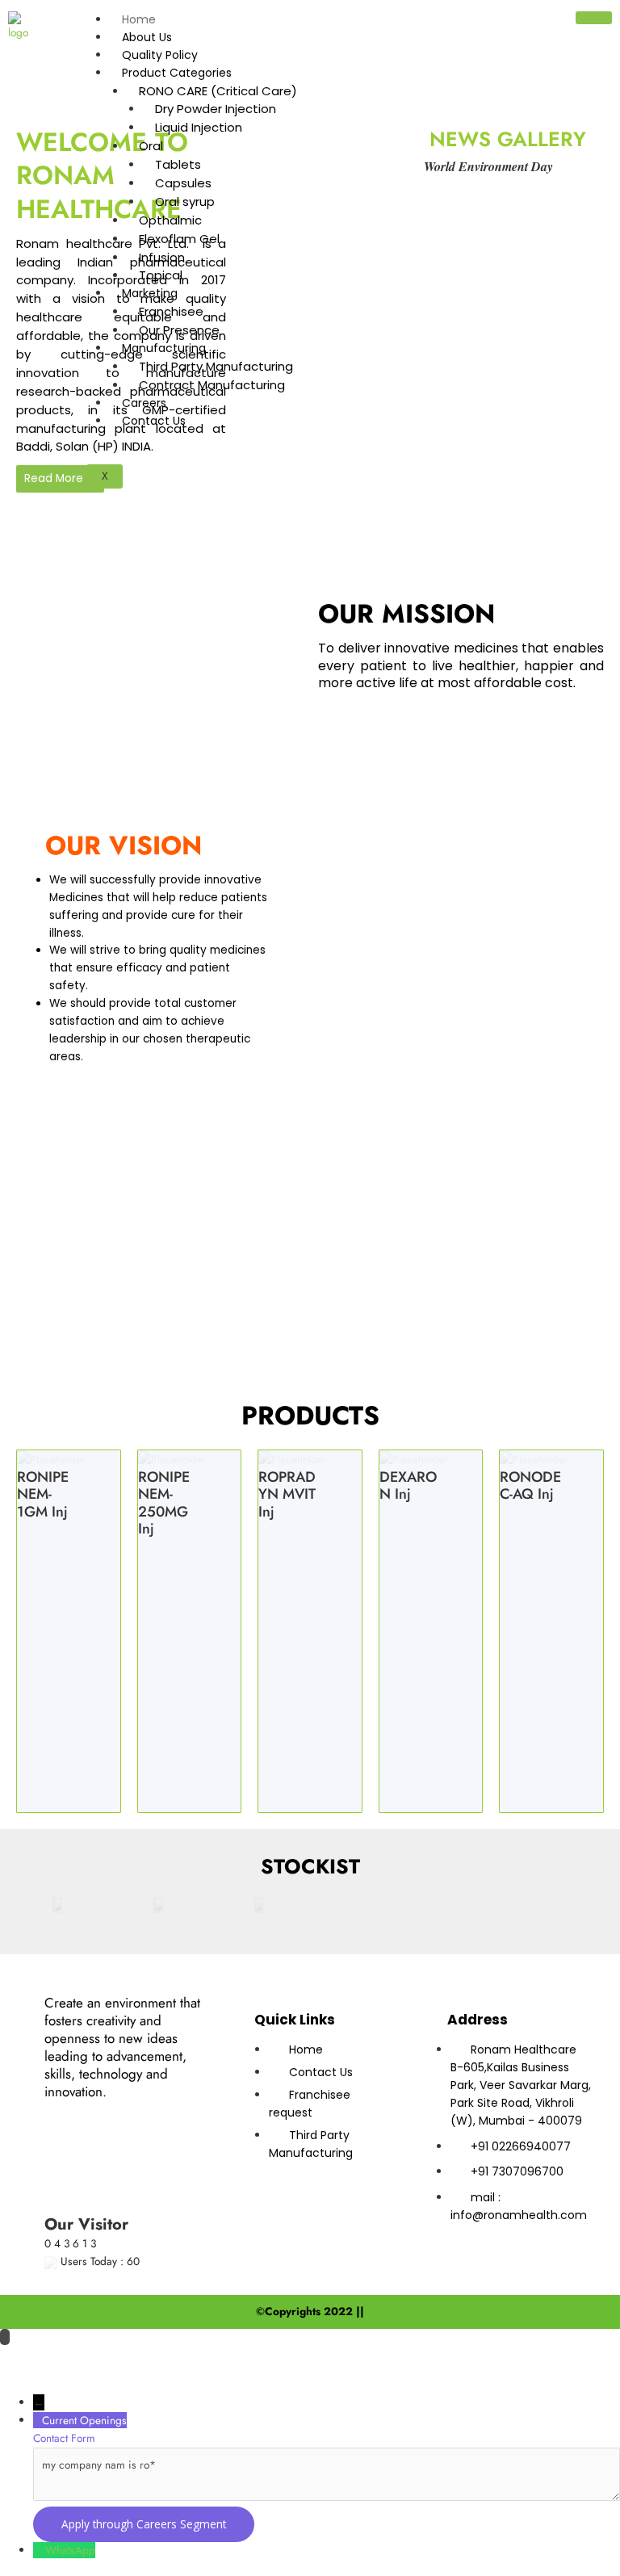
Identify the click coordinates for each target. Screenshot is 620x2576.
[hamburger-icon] (594, 18)
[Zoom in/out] (28, 2358)
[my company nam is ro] (327, 2497)
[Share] (148, 2358)
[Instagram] (101, 2165)
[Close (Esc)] (207, 2358)
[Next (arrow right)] (88, 2382)
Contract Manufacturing (212, 385)
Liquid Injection (199, 127)
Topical (161, 275)
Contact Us (154, 421)
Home (139, 19)
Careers (144, 403)
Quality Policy (160, 55)
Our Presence (179, 330)
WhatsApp (70, 2550)
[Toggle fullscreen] (88, 2358)
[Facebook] (94, 2117)
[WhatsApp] (39, 2550)
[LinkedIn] (169, 2117)
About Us (147, 37)
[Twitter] (132, 2117)
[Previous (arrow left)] (28, 2382)
